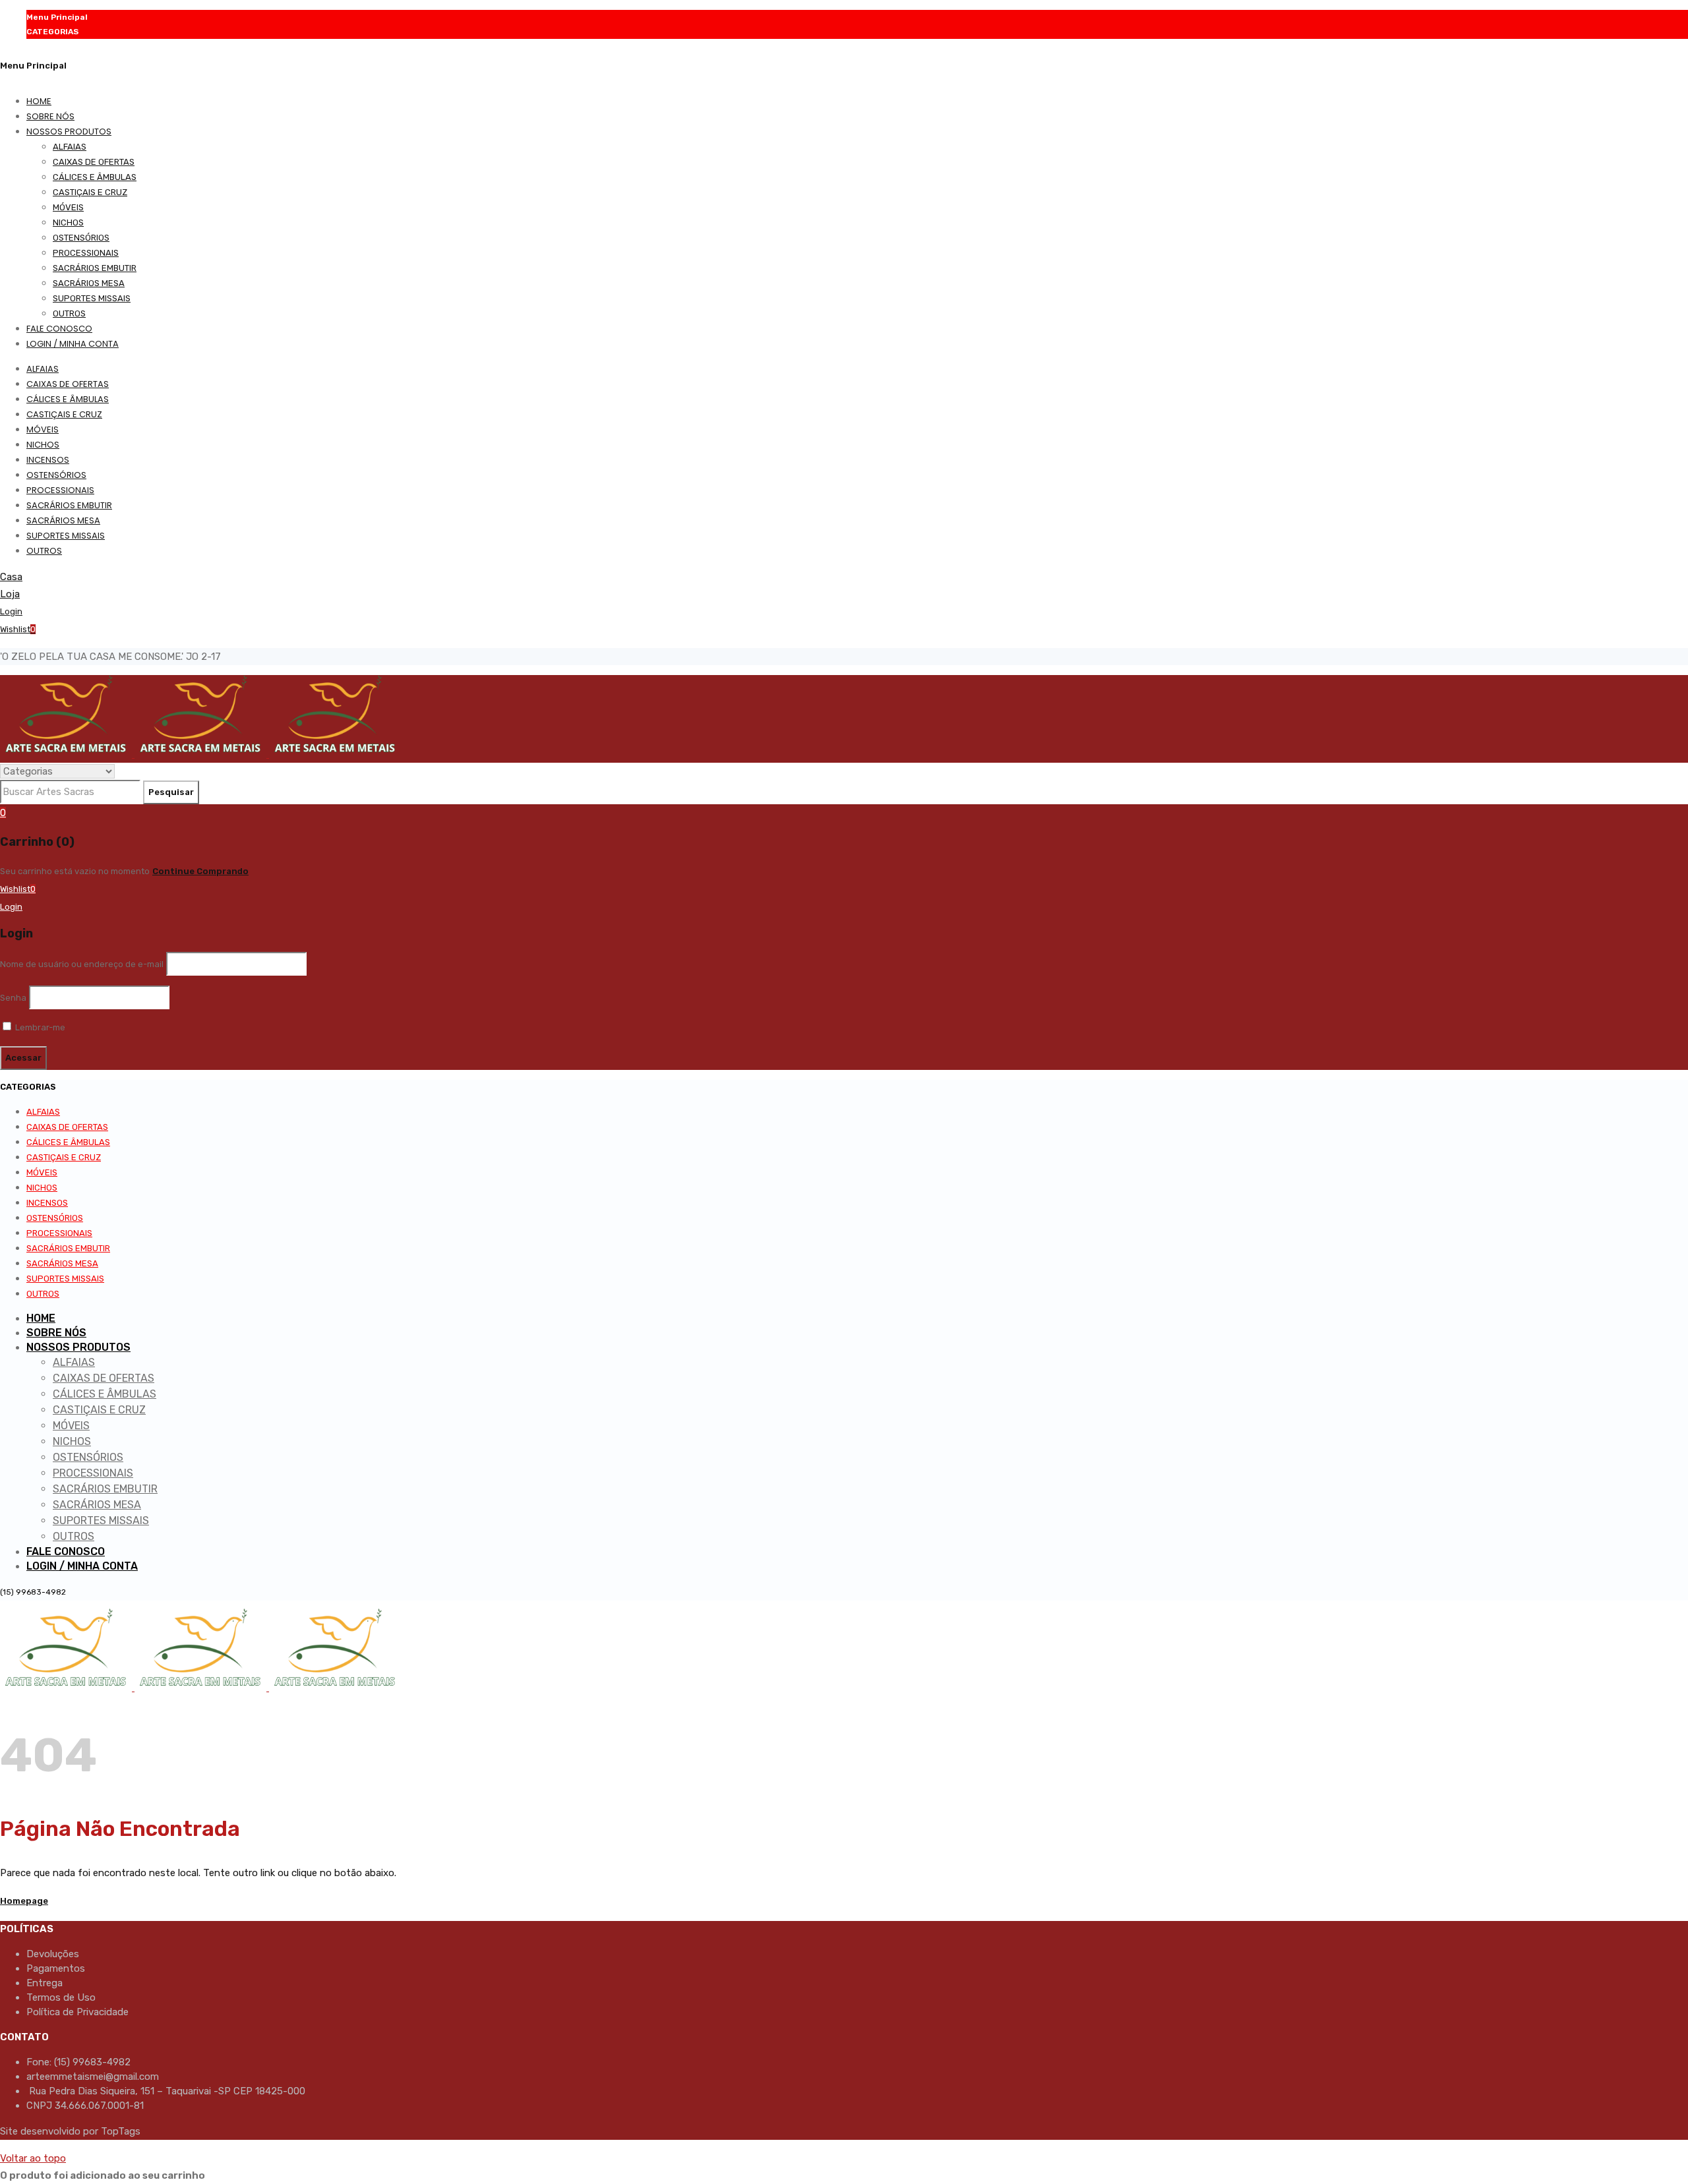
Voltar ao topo (33, 2158)
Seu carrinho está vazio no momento (75, 871)
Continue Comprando (200, 871)
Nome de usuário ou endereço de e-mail (82, 964)
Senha (13, 998)
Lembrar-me (39, 1027)
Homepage (24, 1901)
